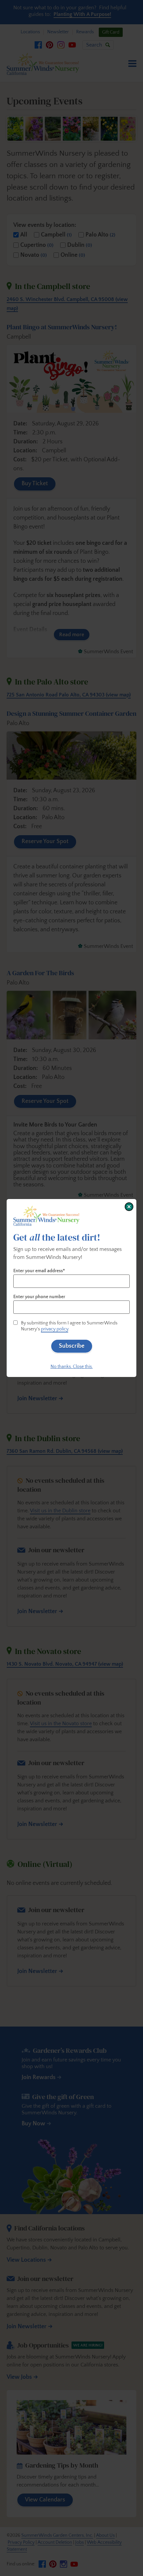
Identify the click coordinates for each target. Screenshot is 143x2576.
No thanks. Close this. (72, 1367)
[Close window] (129, 1207)
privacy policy (55, 1329)
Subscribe (72, 1346)
